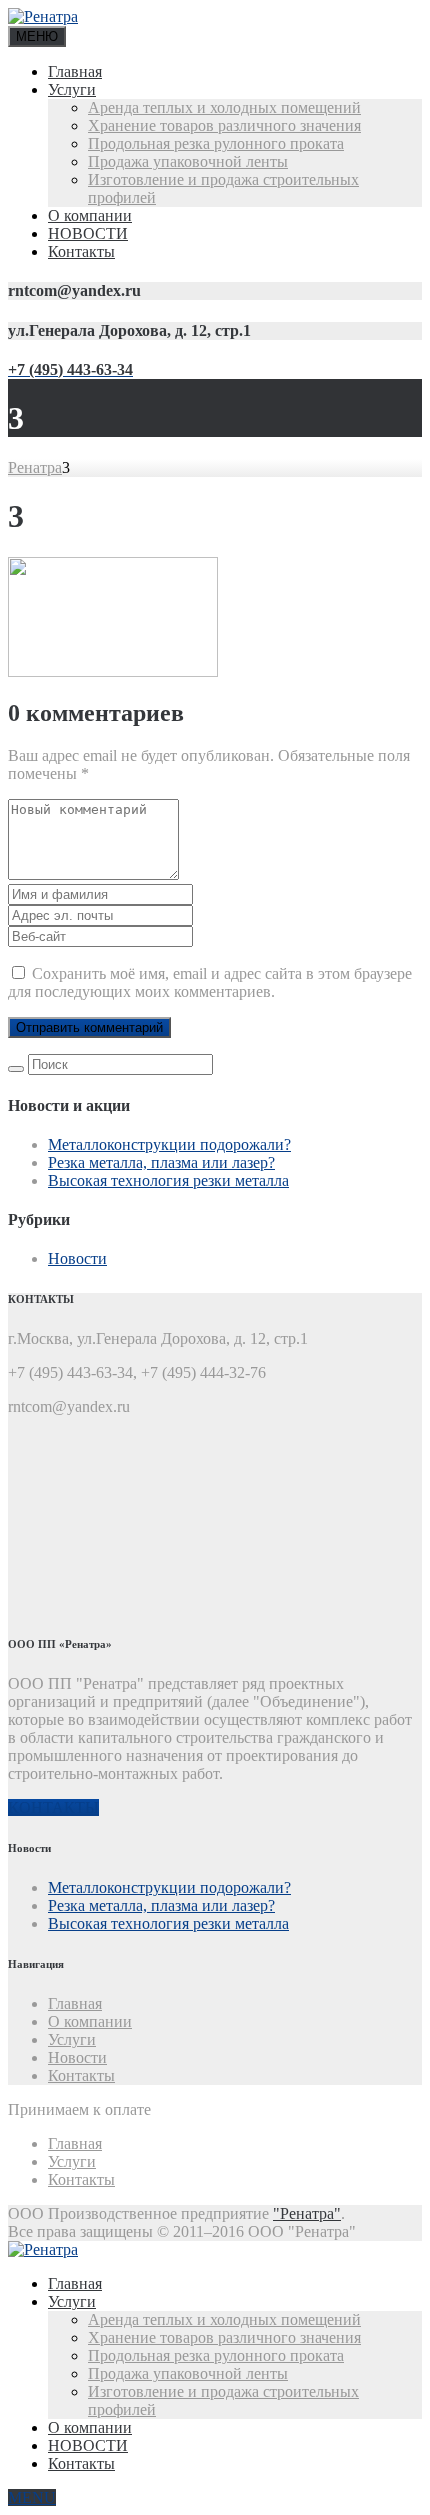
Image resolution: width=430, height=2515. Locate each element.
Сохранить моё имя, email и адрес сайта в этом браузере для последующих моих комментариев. (210, 982)
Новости (77, 1258)
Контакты (81, 251)
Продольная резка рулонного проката (216, 143)
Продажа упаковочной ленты (188, 161)
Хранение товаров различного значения (224, 125)
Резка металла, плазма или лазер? (161, 1162)
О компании (90, 215)
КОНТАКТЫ (53, 1807)
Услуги (72, 89)
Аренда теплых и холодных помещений (224, 107)
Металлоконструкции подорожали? (169, 1144)
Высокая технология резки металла (168, 1180)
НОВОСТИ (88, 233)
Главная (75, 71)
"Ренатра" (307, 2213)
